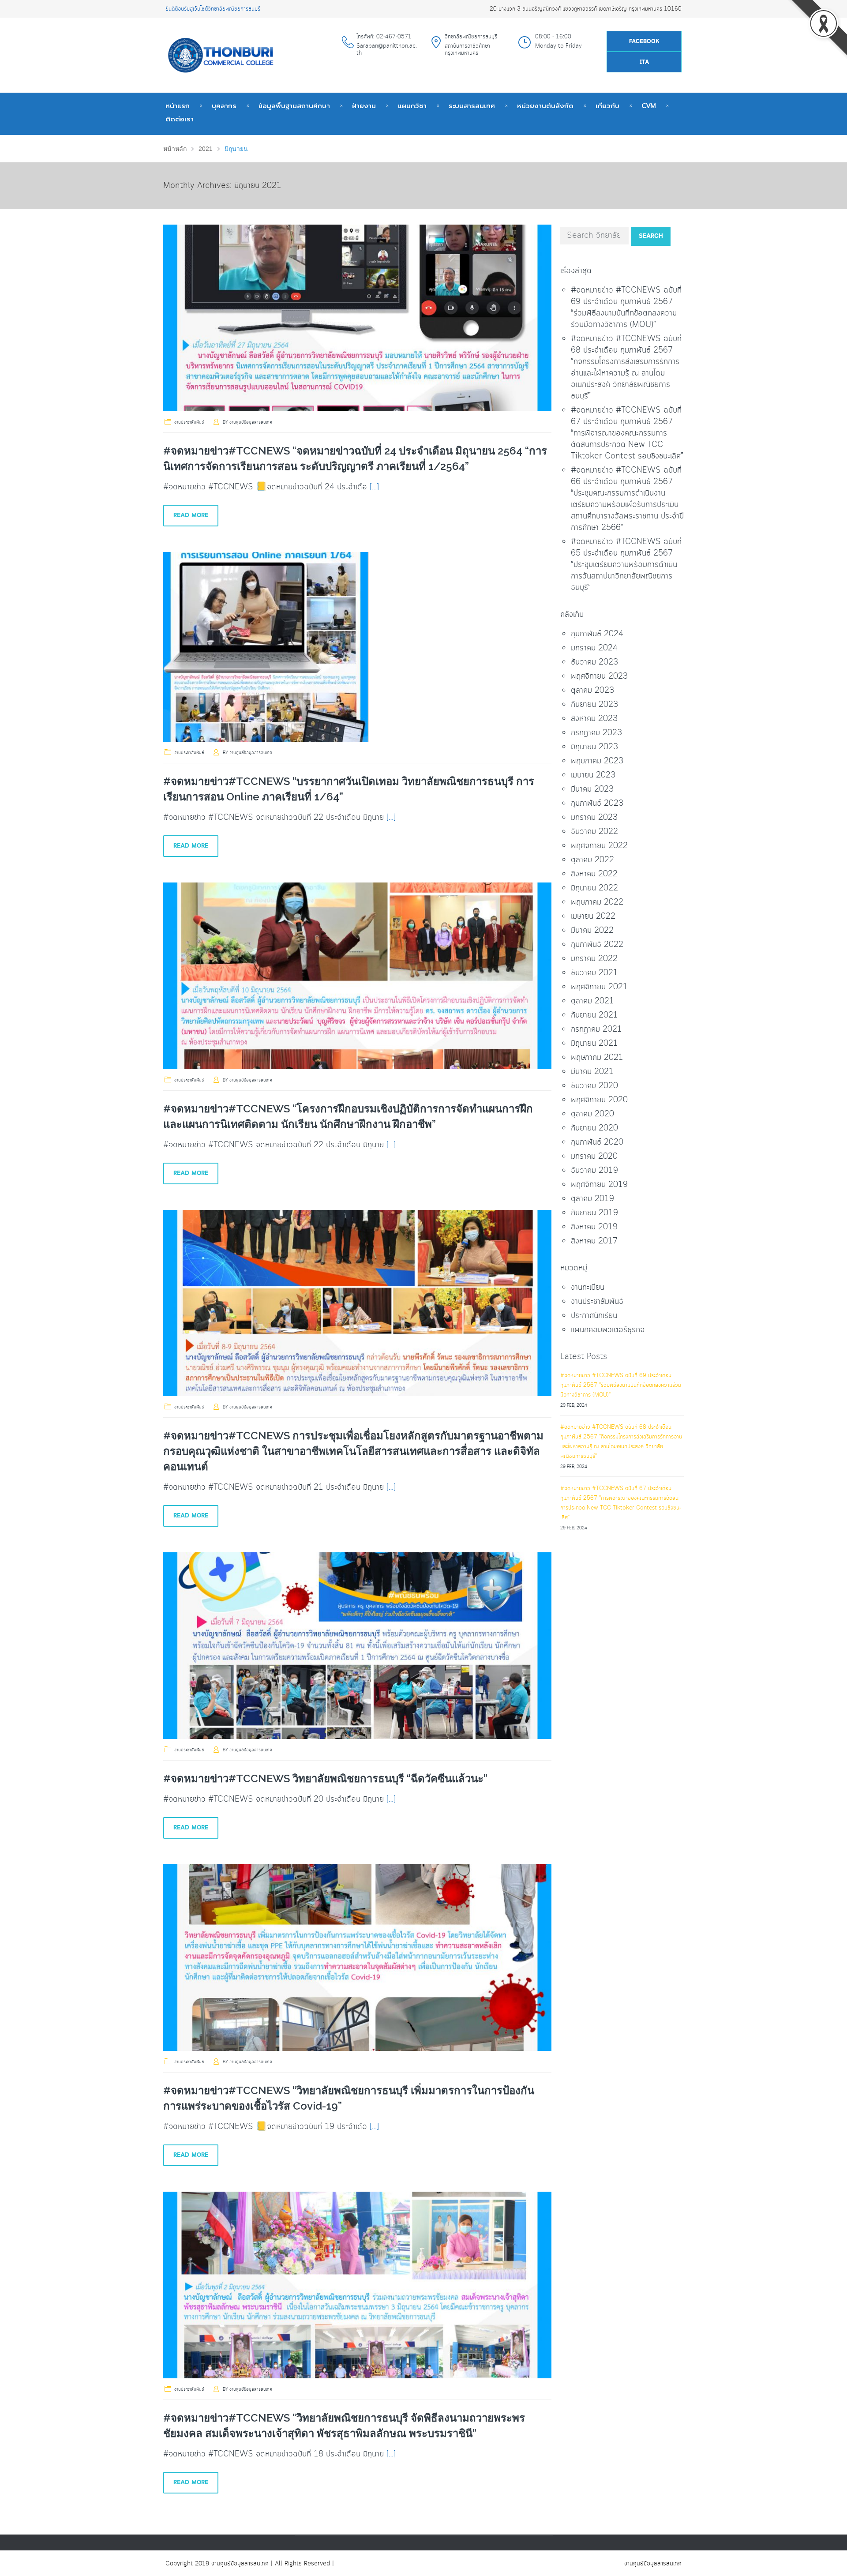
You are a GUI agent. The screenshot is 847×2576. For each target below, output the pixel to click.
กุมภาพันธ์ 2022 (597, 945)
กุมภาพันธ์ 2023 (597, 804)
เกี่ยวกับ (607, 106)
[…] (374, 487)
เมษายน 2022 (593, 916)
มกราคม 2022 (594, 959)
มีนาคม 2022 (592, 931)
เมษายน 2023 (593, 775)
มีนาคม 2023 (592, 789)
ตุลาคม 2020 (592, 1114)
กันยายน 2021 (594, 1015)
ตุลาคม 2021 (592, 1001)
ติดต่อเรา (180, 119)
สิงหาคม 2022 (594, 874)
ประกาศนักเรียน (594, 1316)
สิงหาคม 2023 (594, 719)
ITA (644, 62)
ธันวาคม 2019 (594, 1171)
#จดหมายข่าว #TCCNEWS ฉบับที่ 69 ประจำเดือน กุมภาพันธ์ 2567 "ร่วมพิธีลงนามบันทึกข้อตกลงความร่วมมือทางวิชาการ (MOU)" (621, 1385)
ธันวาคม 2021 (594, 973)
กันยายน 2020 (594, 1128)
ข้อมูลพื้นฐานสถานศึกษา (294, 106)
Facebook (644, 42)
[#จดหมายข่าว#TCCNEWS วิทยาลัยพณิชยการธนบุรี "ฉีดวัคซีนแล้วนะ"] (357, 1646)
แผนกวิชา (412, 106)
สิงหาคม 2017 (594, 1241)
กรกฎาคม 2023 (596, 733)
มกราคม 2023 (594, 818)
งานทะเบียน (588, 1288)
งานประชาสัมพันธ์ (189, 422)
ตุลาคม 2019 (592, 1199)
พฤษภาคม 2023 (597, 761)
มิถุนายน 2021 (594, 1044)
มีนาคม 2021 (592, 1072)
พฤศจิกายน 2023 (599, 676)
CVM (649, 106)
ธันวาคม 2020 (594, 1086)
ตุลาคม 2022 (592, 860)
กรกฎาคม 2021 (596, 1029)
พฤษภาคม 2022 (597, 902)
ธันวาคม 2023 (594, 662)
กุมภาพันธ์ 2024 (597, 634)
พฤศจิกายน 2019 (599, 1185)
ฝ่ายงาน (364, 106)
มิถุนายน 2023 (594, 747)
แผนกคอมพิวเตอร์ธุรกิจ (608, 1330)
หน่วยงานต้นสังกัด (545, 106)
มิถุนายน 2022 (594, 888)
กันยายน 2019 (594, 1213)
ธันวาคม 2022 (594, 832)
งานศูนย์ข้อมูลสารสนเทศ (251, 422)
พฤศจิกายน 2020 (599, 1100)
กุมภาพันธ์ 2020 (597, 1142)
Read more (191, 515)
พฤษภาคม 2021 (597, 1058)
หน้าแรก (178, 106)
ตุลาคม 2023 (592, 691)
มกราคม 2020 (594, 1157)
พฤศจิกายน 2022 (599, 846)
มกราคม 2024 (594, 648)
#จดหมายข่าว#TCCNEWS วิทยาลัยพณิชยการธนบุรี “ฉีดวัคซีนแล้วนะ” (325, 1778)
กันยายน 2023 (594, 705)
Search (651, 236)
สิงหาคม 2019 (594, 1227)
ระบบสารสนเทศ (472, 106)
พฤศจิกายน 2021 (599, 987)
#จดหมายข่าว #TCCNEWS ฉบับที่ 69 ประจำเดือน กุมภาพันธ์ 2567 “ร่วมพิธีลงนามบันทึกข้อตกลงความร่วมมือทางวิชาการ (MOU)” (626, 308)
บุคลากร (224, 106)
